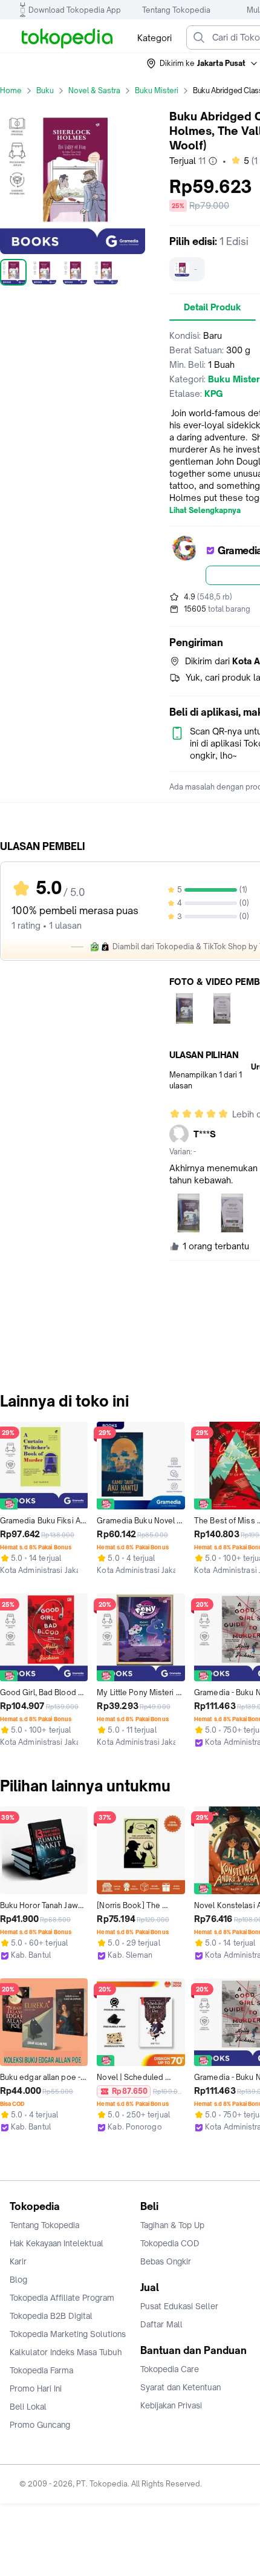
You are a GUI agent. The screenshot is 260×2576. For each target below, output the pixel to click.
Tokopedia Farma (41, 2370)
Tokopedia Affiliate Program (62, 2298)
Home (11, 90)
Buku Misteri (157, 90)
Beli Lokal (28, 2407)
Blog (18, 2280)
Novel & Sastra (94, 90)
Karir (18, 2261)
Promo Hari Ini (36, 2388)
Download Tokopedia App (75, 10)
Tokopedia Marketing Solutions (68, 2334)
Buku (45, 90)
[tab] (213, 307)
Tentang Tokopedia (176, 10)
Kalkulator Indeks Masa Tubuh (66, 2352)
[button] (203, 64)
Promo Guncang (40, 2425)
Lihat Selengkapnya (205, 511)
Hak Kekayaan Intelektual (57, 2243)
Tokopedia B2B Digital (51, 2316)
